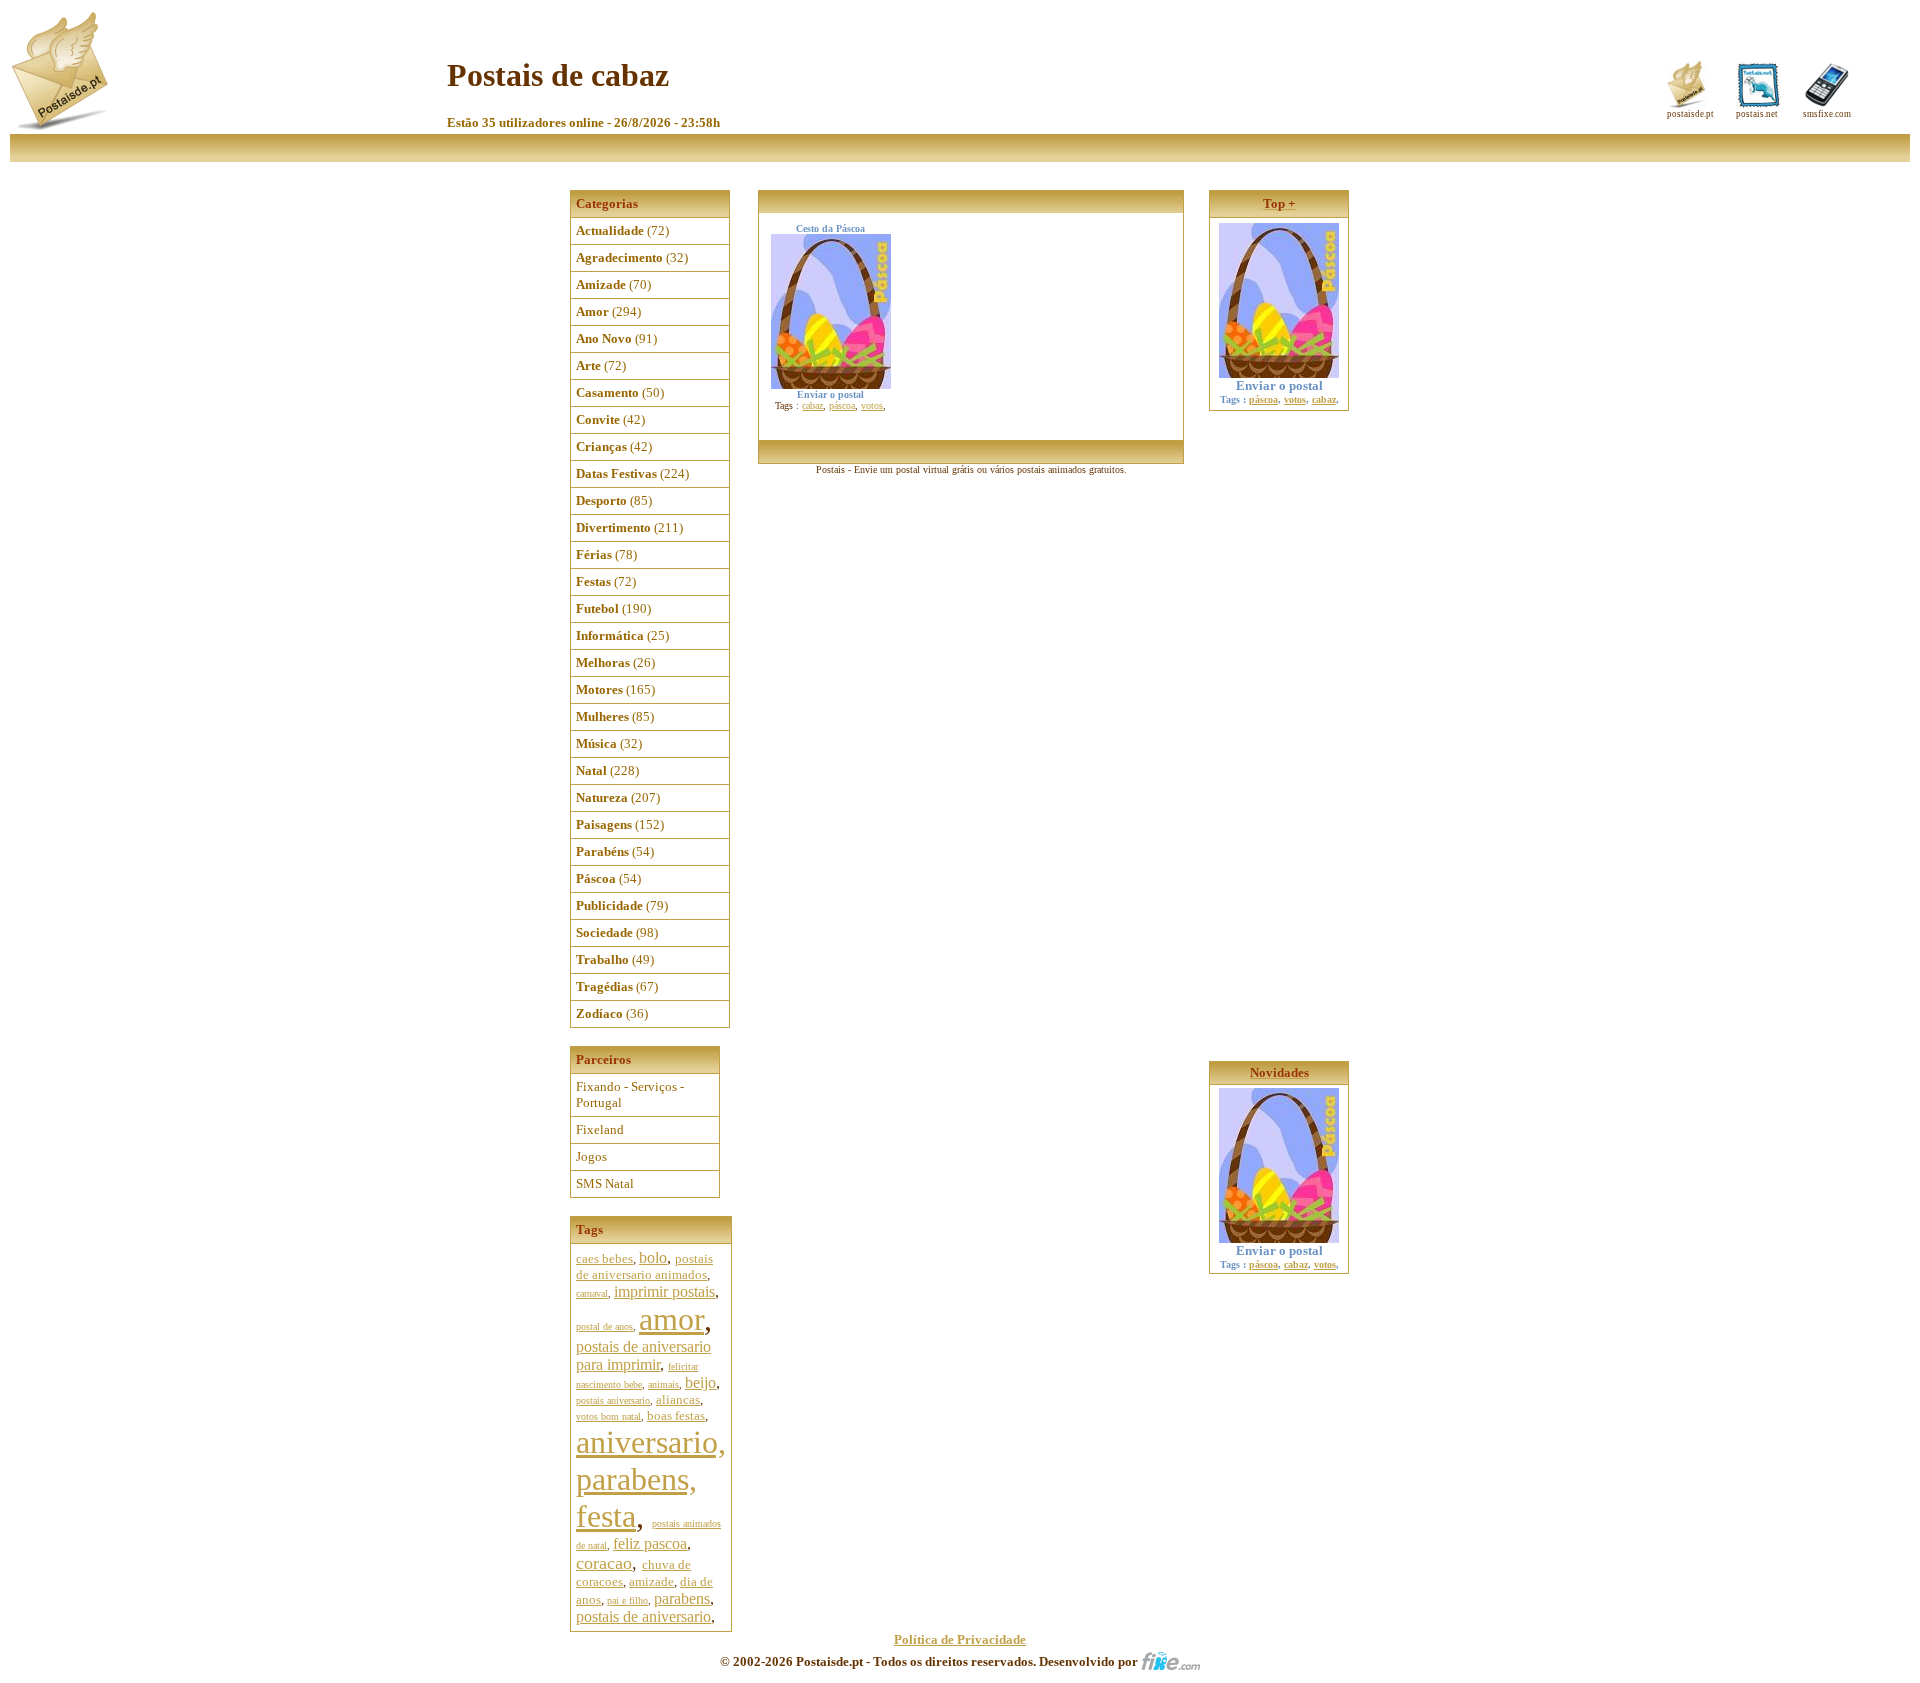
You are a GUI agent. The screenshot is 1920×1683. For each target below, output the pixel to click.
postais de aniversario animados (644, 1266)
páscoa (842, 405)
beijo (700, 1382)
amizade (651, 1581)
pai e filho (627, 1600)
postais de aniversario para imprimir (643, 1355)
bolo (653, 1257)
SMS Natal (605, 1183)
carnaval (592, 1293)
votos (872, 405)
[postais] (61, 125)
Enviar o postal (1279, 385)
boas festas (676, 1415)
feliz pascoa (650, 1543)
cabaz (812, 405)
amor (671, 1319)
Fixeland (600, 1129)
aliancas (678, 1399)
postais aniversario (613, 1400)
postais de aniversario (643, 1616)
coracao (604, 1563)
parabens (682, 1598)
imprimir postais (664, 1291)
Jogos (591, 1156)
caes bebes (604, 1258)
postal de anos (604, 1326)
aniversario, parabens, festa (651, 1479)
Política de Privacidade (960, 1639)
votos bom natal (608, 1416)
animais (663, 1384)
